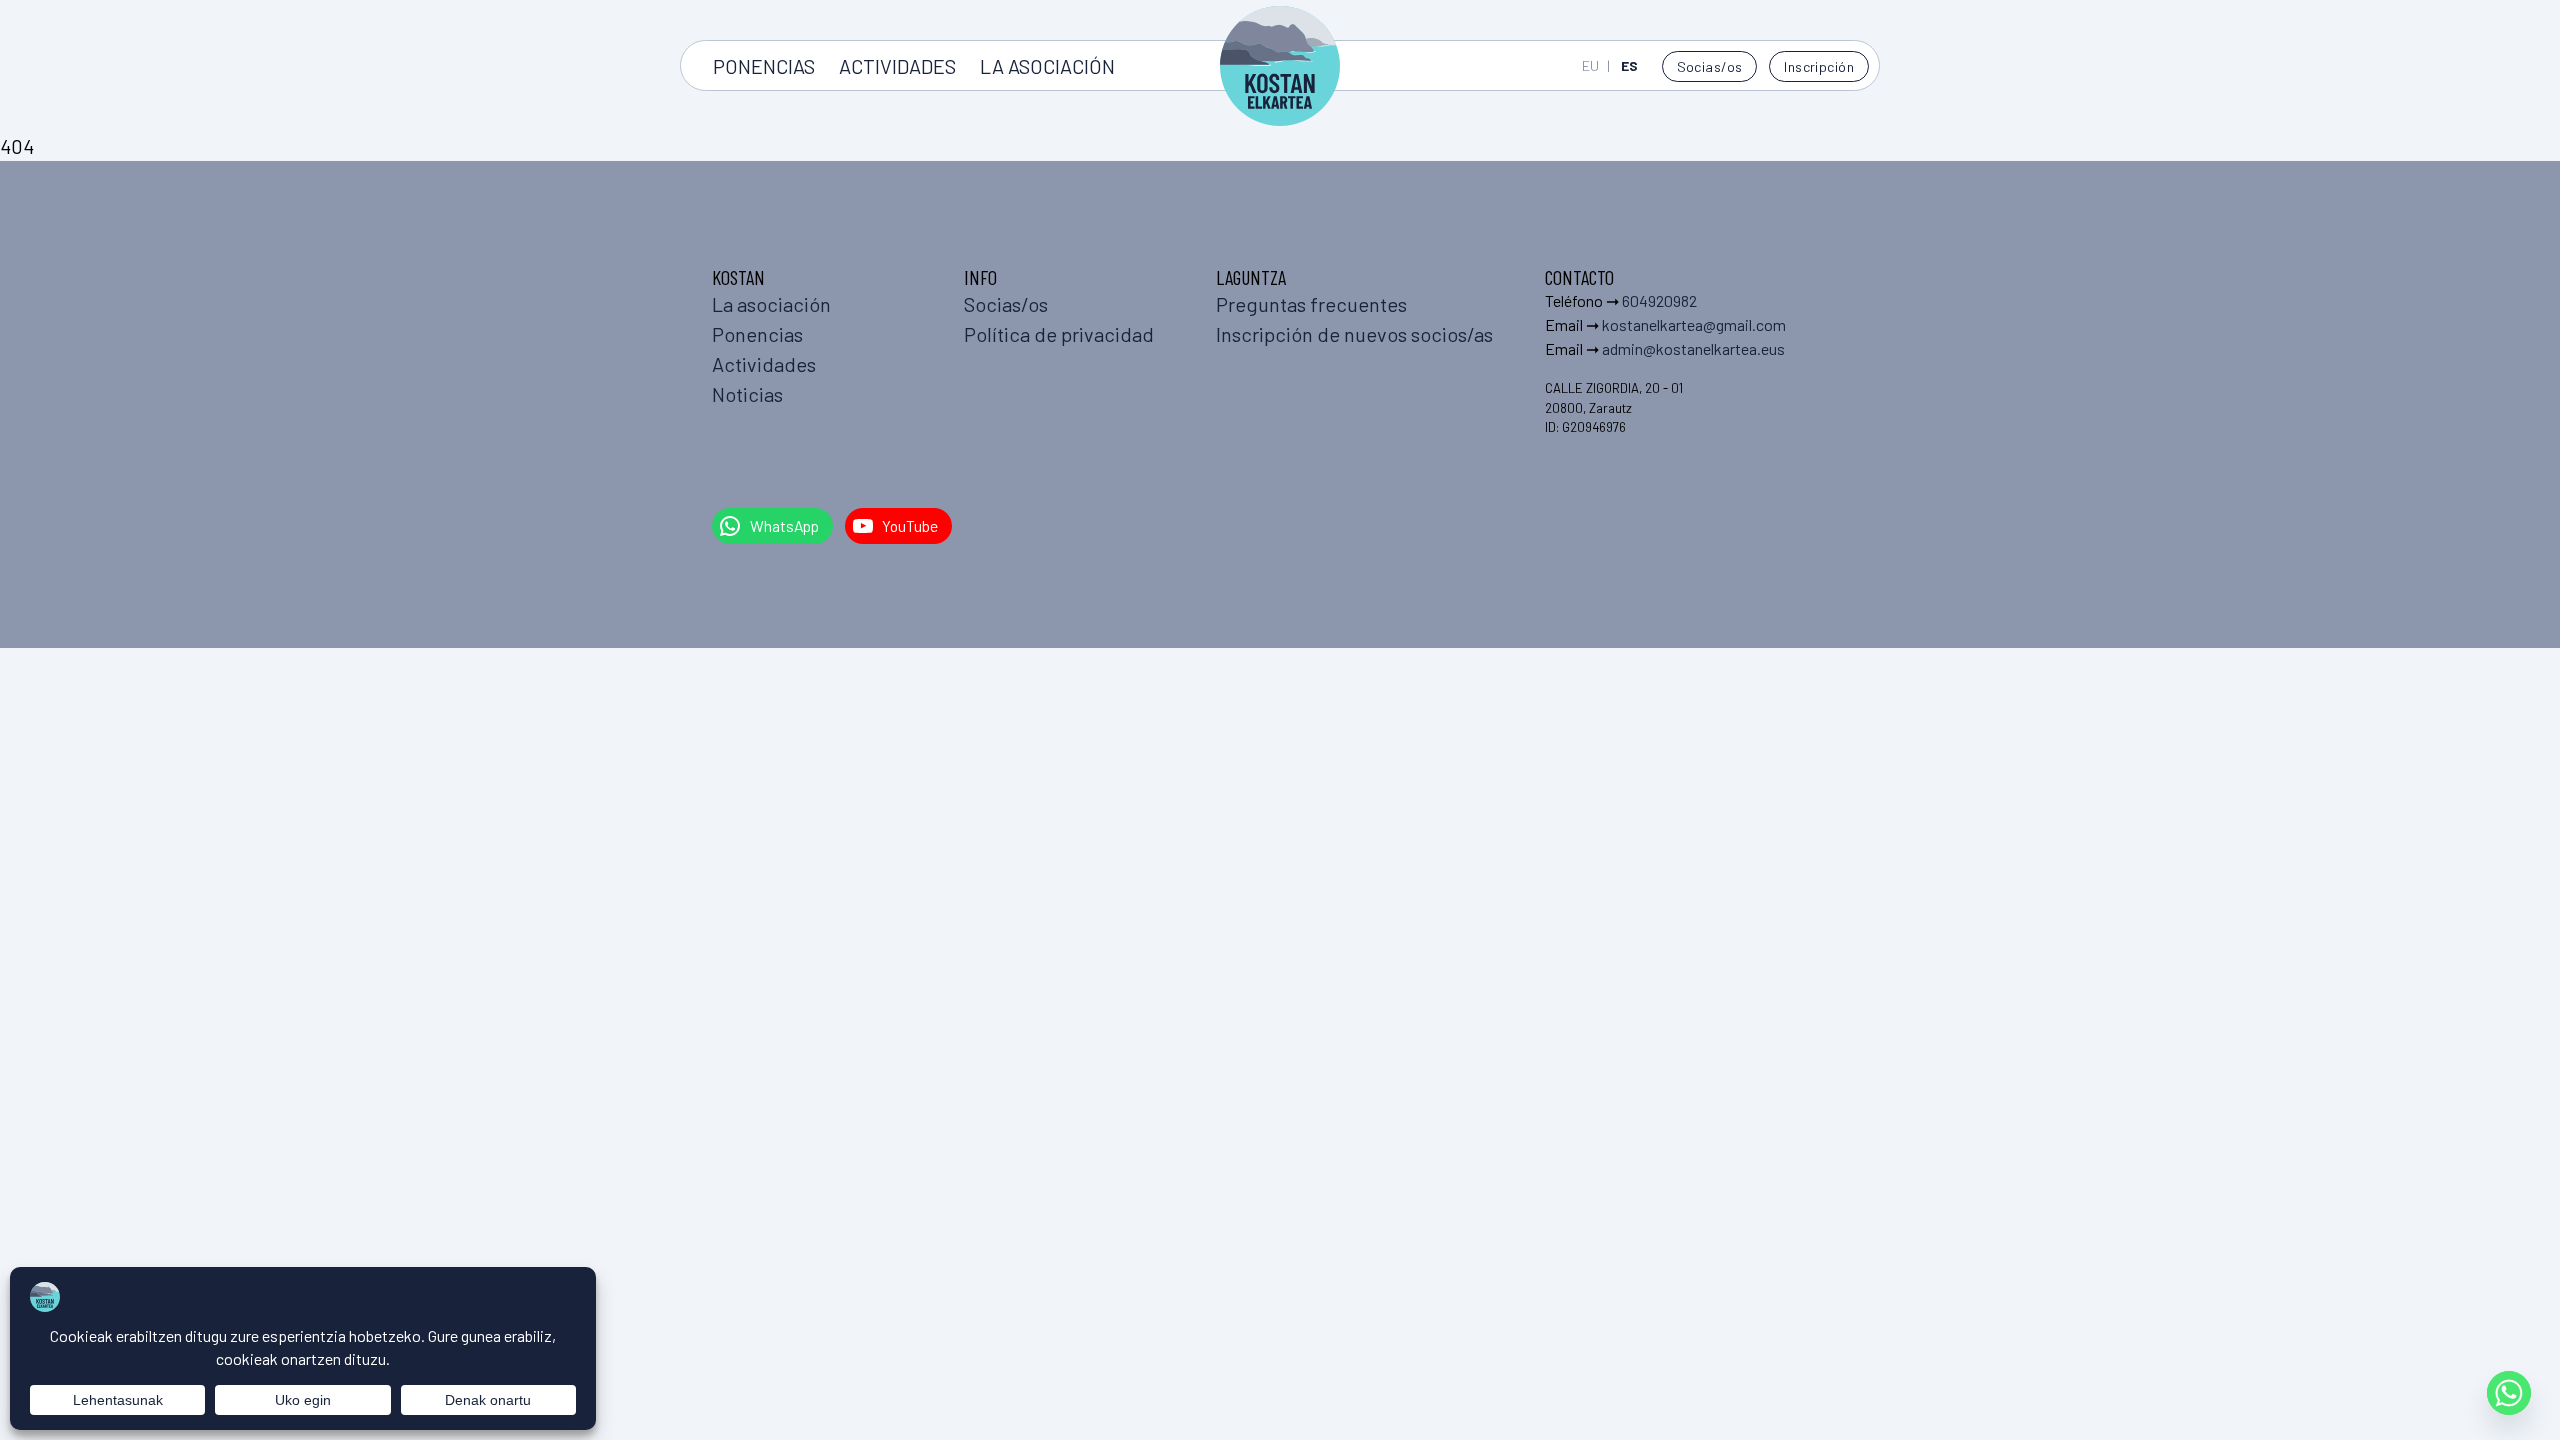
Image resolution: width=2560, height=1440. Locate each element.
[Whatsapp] (2509, 1393)
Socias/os (1710, 66)
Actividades (897, 66)
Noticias (747, 394)
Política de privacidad (1059, 334)
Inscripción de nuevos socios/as (1354, 334)
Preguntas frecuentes (1311, 304)
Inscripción (1819, 66)
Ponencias (764, 66)
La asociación (1047, 66)
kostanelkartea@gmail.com (1694, 324)
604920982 (1659, 300)
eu (1590, 65)
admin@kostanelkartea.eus (1693, 348)
